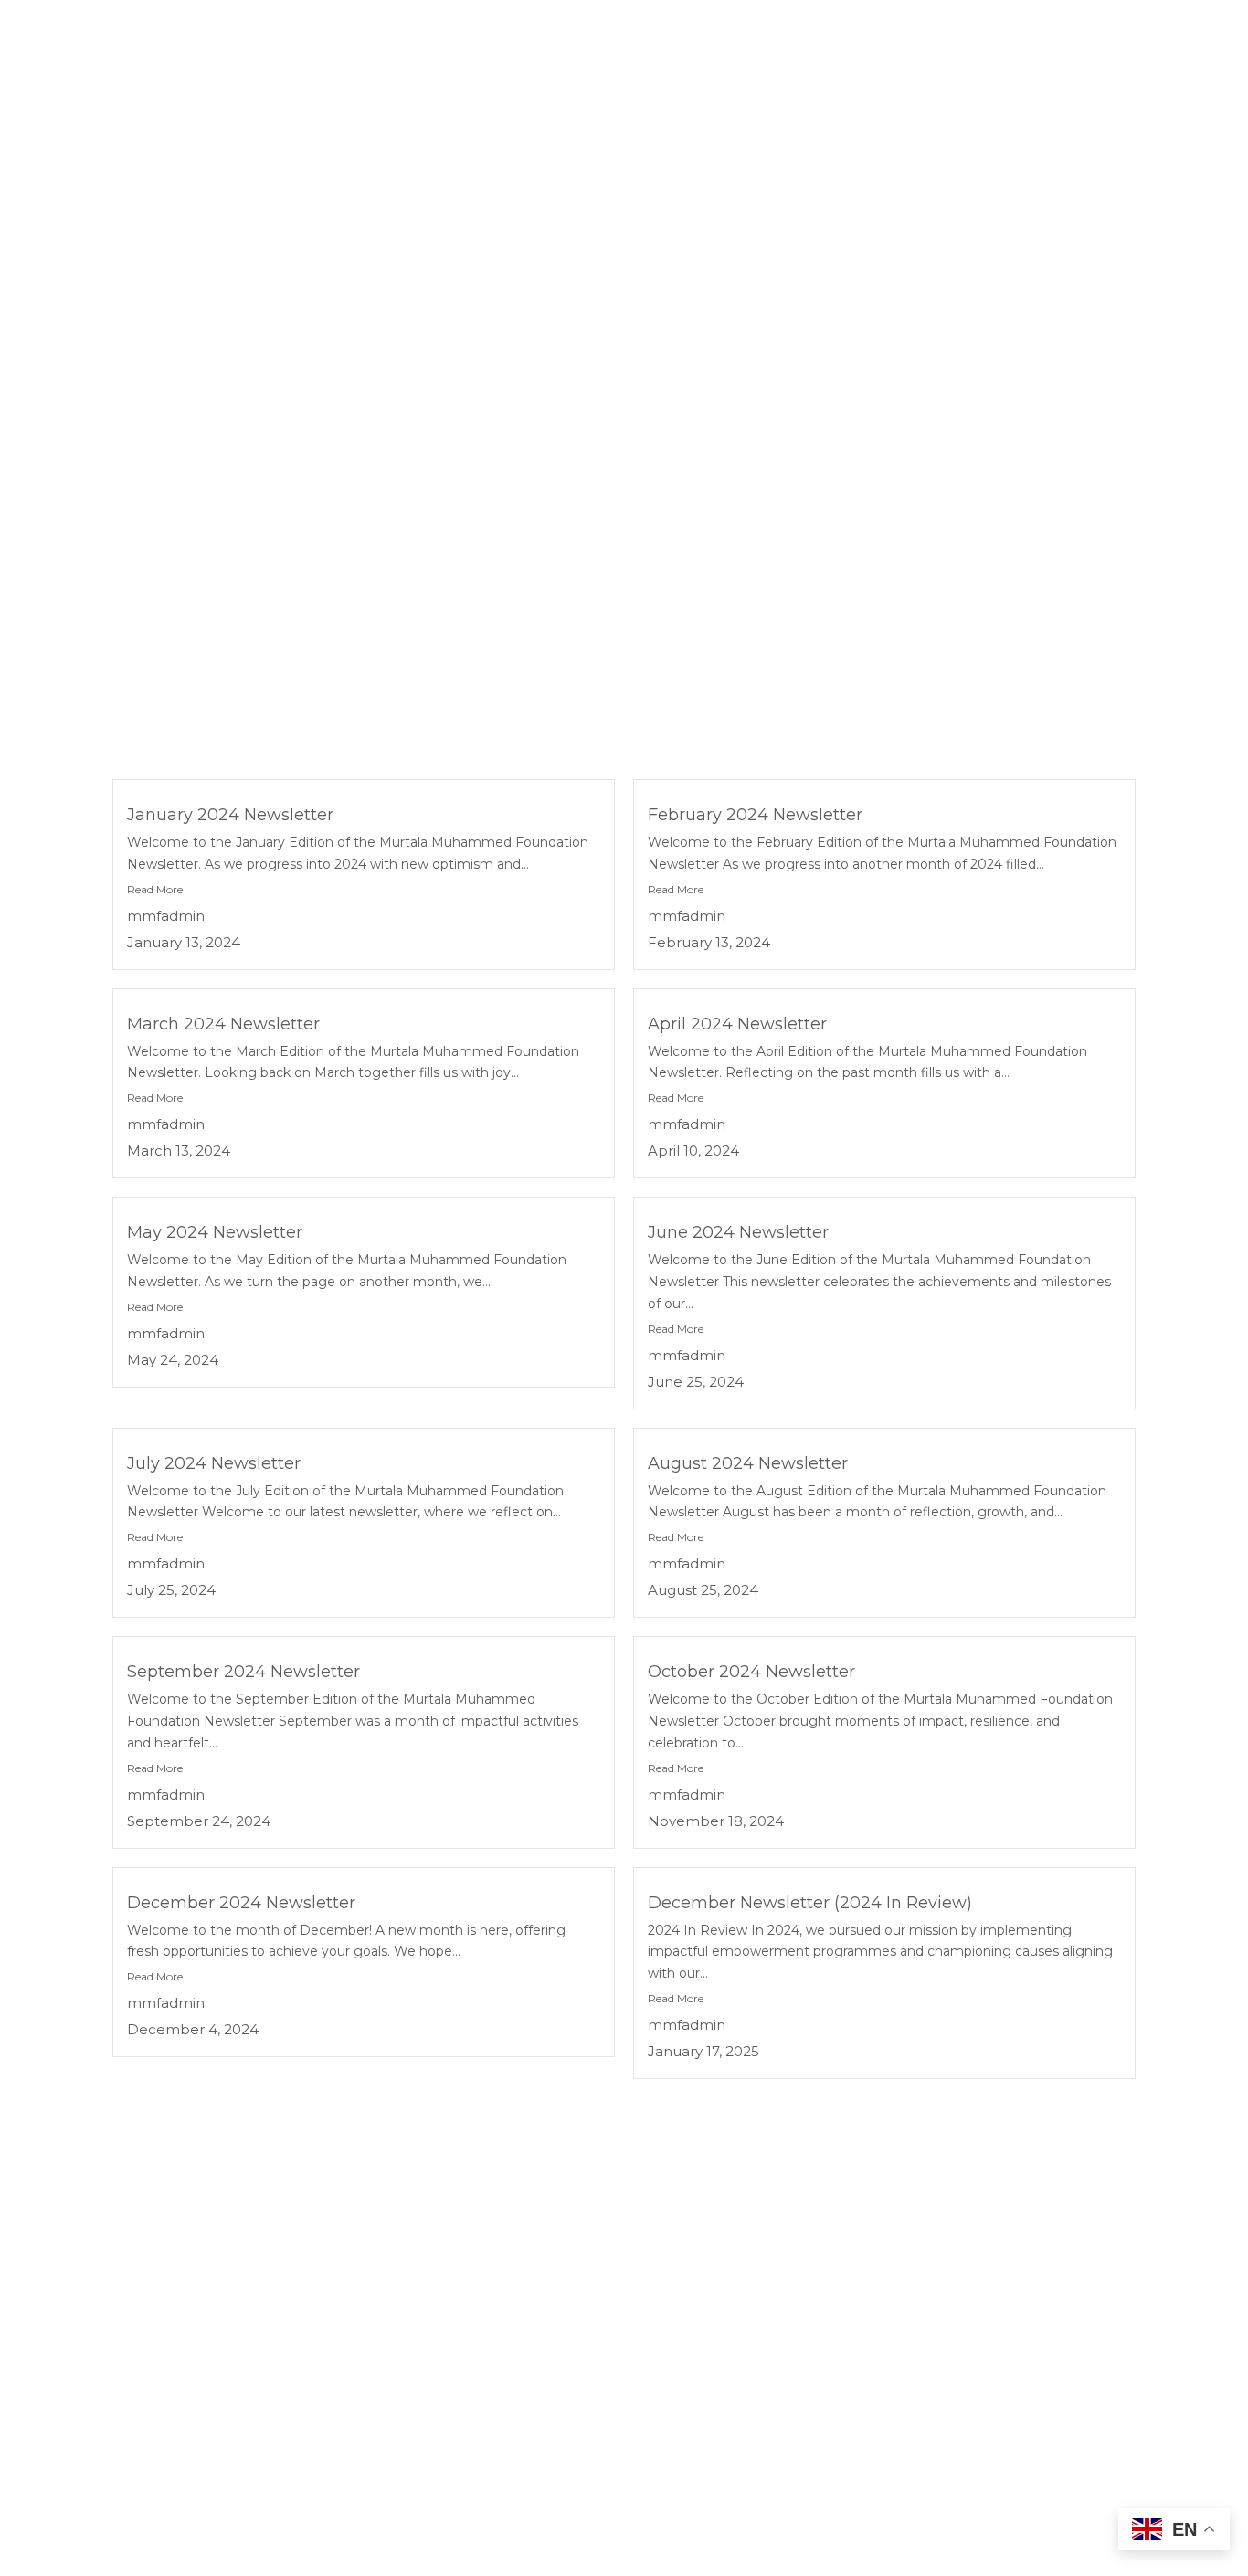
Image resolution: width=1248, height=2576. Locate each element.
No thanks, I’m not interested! (356, 2552)
